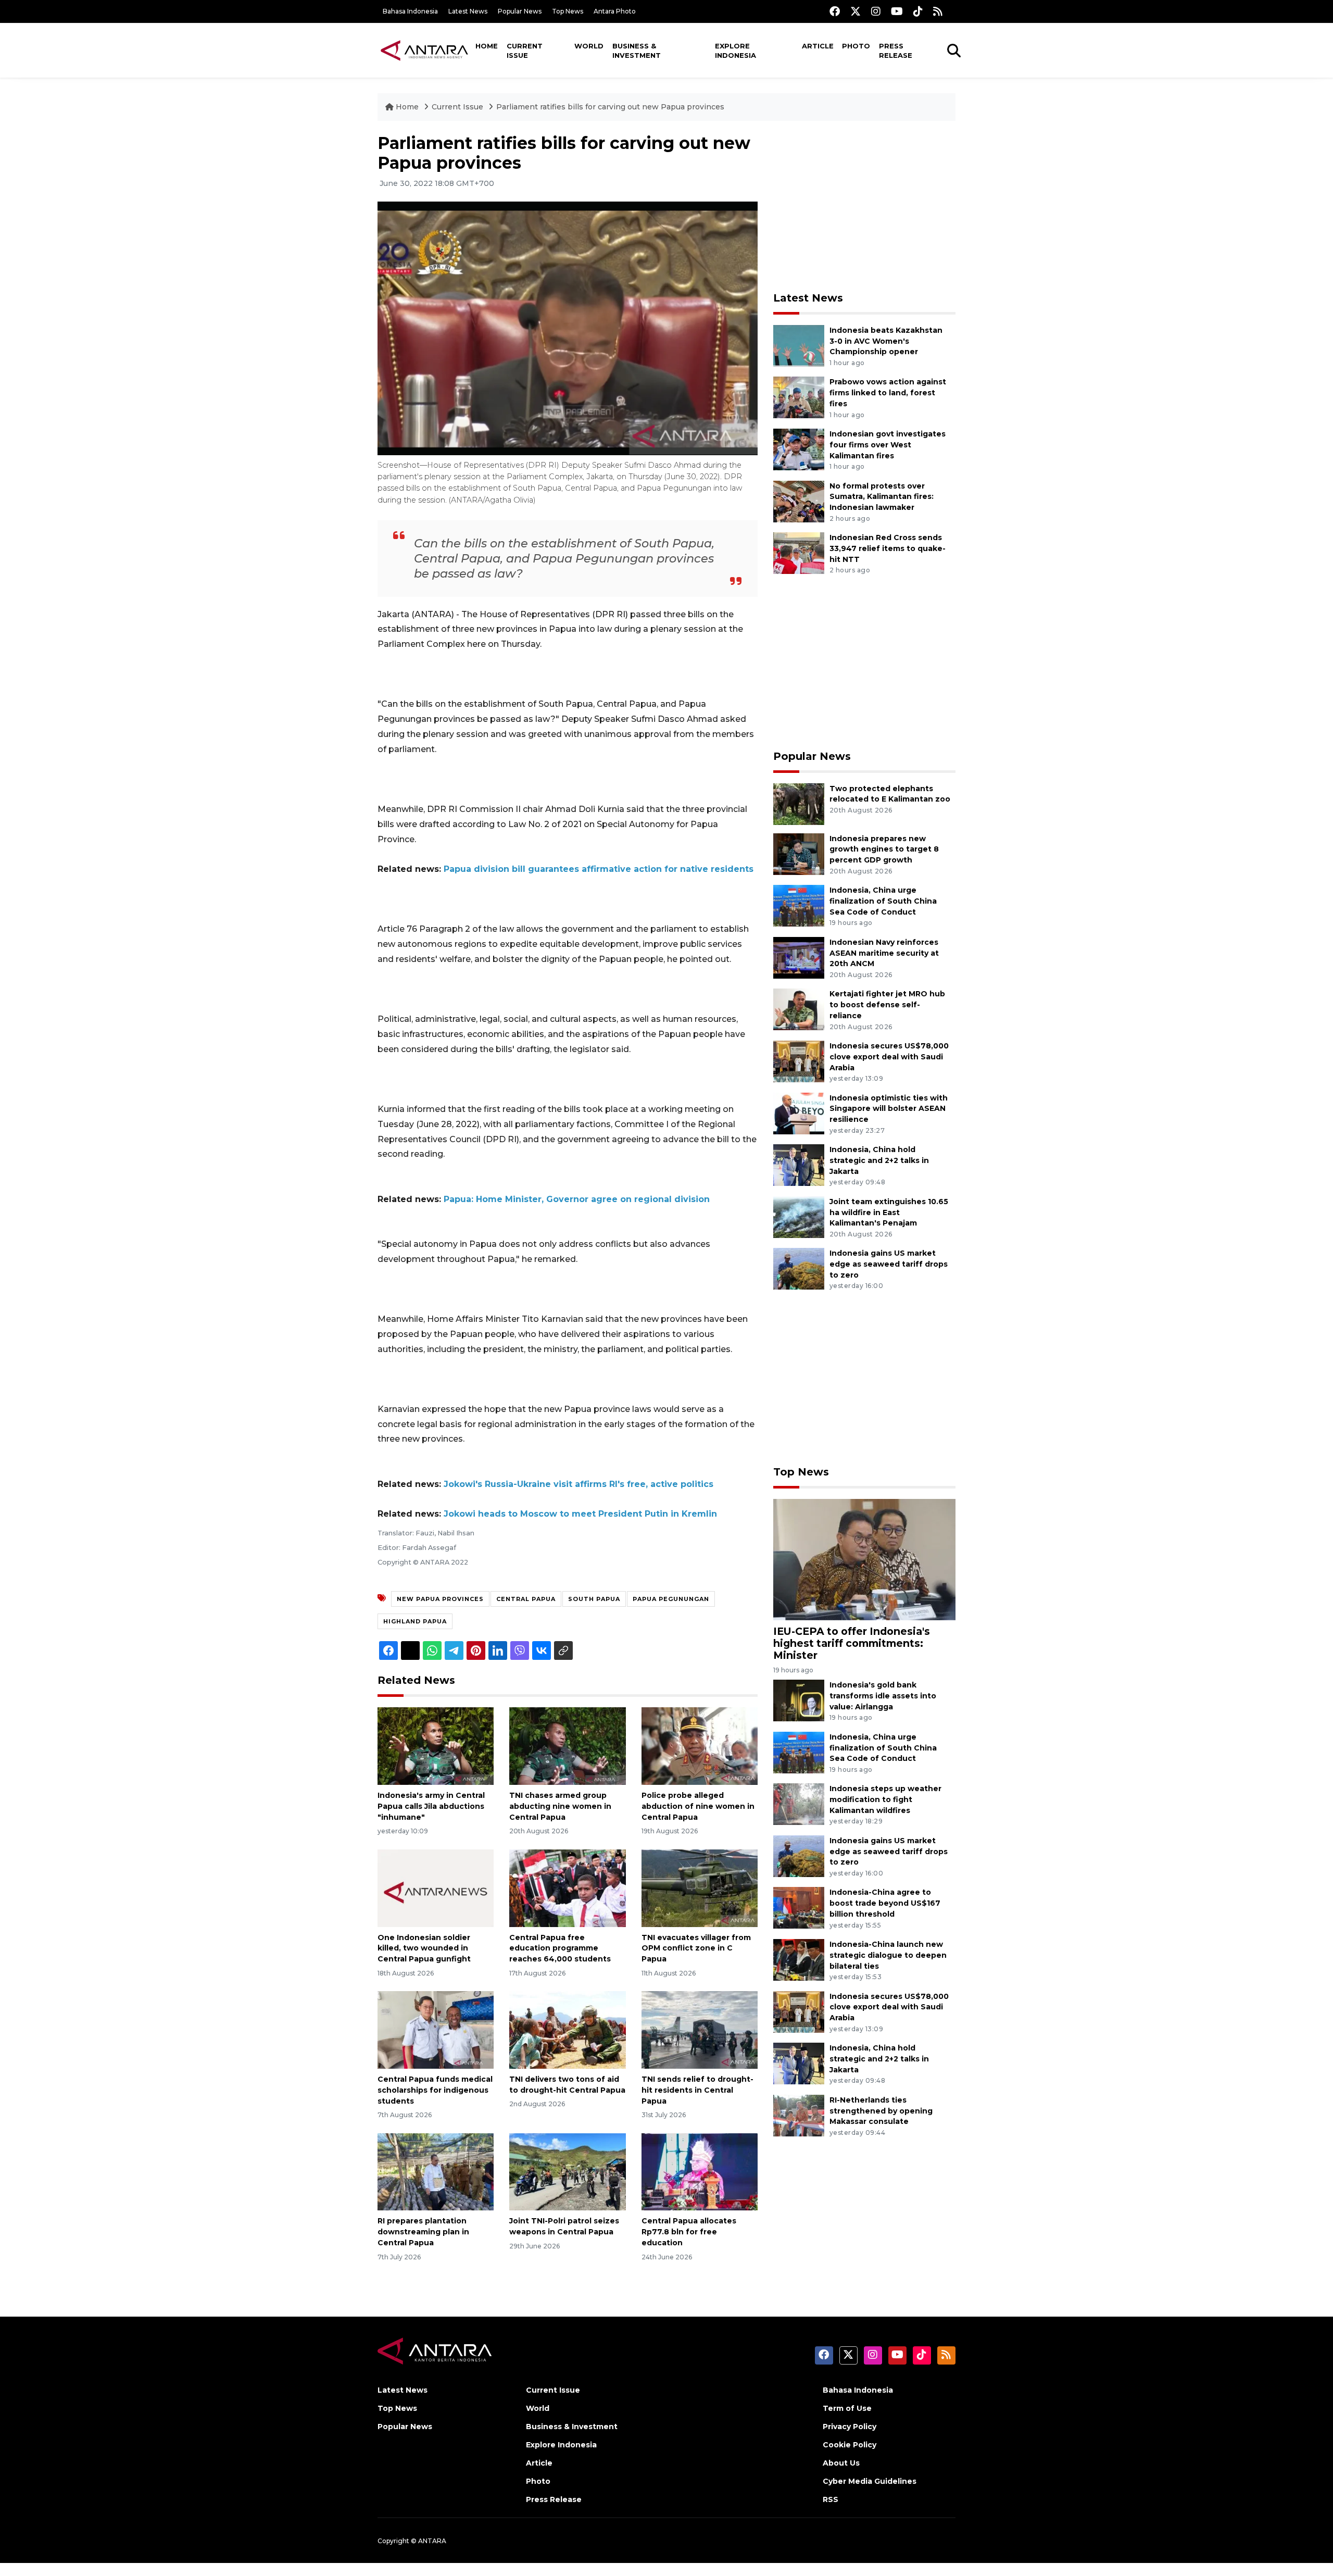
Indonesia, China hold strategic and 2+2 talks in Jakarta (879, 1160)
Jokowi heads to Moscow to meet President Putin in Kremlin (580, 1514)
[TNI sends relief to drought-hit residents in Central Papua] (700, 2029)
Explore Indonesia (735, 51)
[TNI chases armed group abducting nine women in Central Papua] (567, 1746)
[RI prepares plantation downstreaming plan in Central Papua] (436, 2171)
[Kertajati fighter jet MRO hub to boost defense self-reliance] (799, 1009)
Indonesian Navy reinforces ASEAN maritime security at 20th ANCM (884, 953)
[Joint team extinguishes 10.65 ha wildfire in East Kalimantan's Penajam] (799, 1216)
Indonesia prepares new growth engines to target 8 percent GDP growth (884, 849)
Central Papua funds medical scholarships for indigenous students (435, 2090)
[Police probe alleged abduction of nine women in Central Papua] (700, 1746)
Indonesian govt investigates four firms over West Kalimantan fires (888, 445)
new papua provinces (440, 1599)
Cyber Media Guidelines (870, 2481)
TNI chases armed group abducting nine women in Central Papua (560, 1806)
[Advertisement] (864, 206)
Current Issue (525, 51)
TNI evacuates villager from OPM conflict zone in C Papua (696, 1948)
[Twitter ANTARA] (856, 11)
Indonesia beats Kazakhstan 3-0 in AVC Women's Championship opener (886, 341)
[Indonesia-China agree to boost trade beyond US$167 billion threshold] (799, 1908)
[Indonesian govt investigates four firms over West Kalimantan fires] (799, 449)
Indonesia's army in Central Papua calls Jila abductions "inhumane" (431, 1806)
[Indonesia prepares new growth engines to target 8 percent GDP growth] (799, 853)
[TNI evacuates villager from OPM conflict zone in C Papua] (700, 1887)
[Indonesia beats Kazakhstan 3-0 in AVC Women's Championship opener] (799, 345)
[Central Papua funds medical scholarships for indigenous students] (436, 2029)
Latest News (468, 11)
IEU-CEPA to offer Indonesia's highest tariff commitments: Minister (852, 1643)
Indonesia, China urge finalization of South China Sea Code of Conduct (883, 901)
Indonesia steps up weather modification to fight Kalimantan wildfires (885, 1799)
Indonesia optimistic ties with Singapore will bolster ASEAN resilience (889, 1109)
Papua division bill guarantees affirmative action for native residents (599, 869)
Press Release (896, 51)
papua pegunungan (671, 1599)
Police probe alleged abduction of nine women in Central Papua (698, 1806)
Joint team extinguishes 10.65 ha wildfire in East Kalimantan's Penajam (889, 1212)
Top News (568, 11)
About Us (841, 2463)
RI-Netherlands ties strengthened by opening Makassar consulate (881, 2111)
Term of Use (847, 2408)
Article (818, 46)
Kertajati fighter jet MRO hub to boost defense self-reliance (887, 1005)
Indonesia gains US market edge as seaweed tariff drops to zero (889, 1264)
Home (487, 46)
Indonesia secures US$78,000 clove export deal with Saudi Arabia (889, 1057)
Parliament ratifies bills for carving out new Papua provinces (610, 107)
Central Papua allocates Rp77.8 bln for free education (689, 2232)
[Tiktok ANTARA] (918, 11)
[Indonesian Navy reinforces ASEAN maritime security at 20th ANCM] (799, 957)
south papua (594, 1599)
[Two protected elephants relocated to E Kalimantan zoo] (799, 803)
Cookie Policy (850, 2445)
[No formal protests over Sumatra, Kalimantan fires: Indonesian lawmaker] (799, 501)
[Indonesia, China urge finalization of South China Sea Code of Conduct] (799, 905)
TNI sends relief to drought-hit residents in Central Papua (697, 2090)
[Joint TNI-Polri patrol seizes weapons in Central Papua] (567, 2171)
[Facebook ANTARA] (835, 11)
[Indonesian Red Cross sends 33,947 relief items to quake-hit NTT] (799, 552)
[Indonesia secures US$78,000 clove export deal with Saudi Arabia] (799, 1061)
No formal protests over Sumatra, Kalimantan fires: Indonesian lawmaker (882, 497)
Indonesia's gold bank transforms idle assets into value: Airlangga (883, 1696)
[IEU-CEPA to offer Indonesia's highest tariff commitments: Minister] (864, 1559)
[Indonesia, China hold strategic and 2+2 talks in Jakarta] (799, 1164)
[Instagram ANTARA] (876, 11)
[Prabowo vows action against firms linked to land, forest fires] (799, 397)
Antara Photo (615, 11)
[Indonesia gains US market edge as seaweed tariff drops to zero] (799, 1268)
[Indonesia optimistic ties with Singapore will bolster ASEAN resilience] (799, 1113)
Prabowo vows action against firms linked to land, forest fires (888, 393)
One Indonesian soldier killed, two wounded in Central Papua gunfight (424, 1948)
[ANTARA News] (424, 50)
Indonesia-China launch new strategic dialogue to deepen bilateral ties (888, 1955)
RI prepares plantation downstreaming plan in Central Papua (423, 2232)
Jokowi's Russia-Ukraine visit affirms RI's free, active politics (579, 1484)
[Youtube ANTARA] (897, 11)
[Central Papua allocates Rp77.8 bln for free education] (700, 2171)
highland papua (415, 1621)
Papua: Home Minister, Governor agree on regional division (577, 1199)
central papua (526, 1599)
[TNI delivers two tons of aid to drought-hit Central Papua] (567, 2029)
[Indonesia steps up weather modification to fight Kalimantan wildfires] (799, 1804)
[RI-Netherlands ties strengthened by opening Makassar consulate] (799, 2115)
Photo (856, 46)
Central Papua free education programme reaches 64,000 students (560, 1948)
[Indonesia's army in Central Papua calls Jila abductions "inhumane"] (436, 1746)
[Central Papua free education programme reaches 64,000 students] (567, 1887)
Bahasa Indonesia (410, 11)
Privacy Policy (850, 2427)
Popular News (520, 11)
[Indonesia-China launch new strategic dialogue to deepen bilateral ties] (799, 1959)
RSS (831, 2499)
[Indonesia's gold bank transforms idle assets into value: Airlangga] (799, 1700)
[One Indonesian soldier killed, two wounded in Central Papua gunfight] (436, 1887)
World (589, 46)
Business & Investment (637, 51)
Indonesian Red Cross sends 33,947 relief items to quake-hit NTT (888, 548)
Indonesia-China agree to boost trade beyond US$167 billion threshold (885, 1903)
